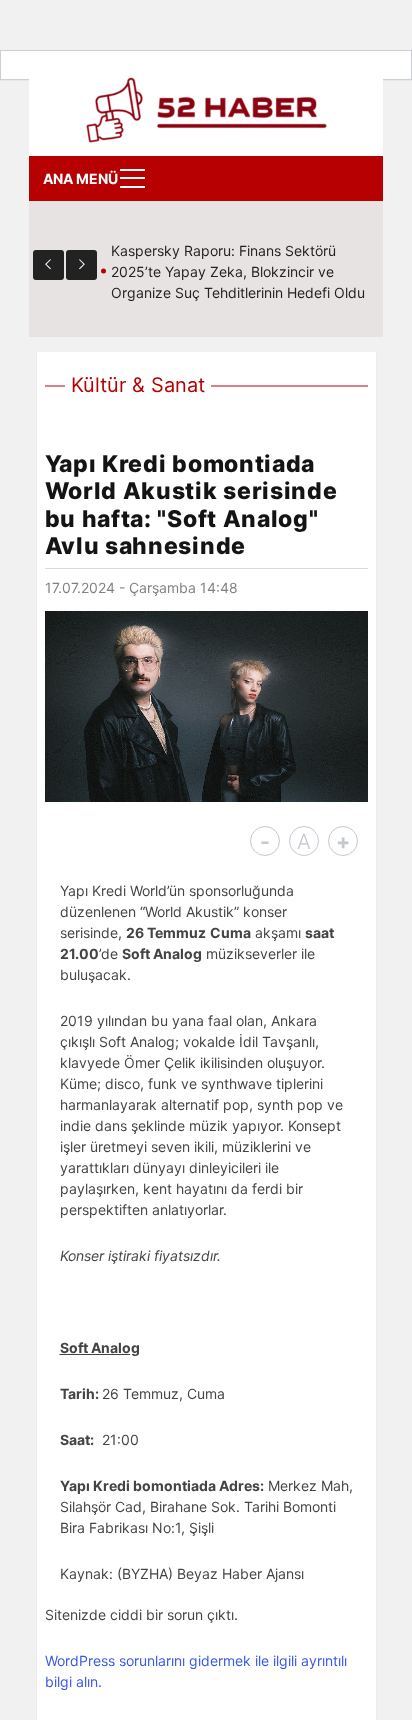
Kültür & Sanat (138, 385)
